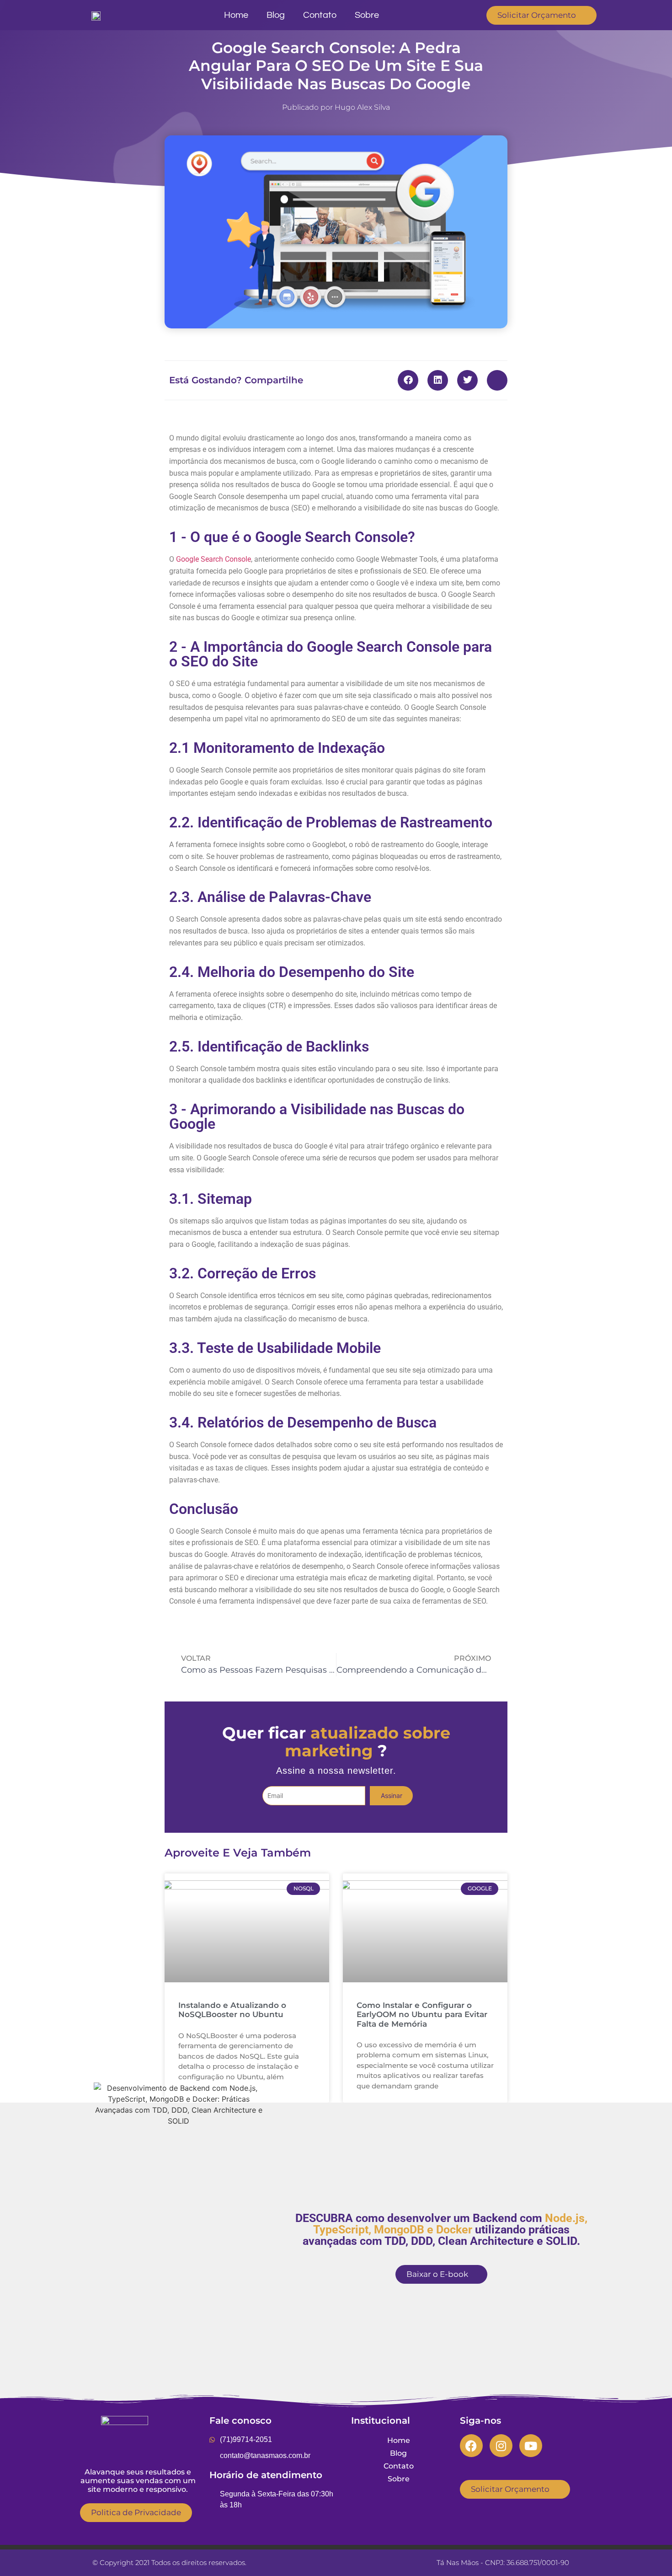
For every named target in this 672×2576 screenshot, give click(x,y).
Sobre (367, 15)
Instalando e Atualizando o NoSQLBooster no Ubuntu (232, 2010)
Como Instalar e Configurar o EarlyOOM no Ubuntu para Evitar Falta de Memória (422, 2015)
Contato (320, 15)
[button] (408, 380)
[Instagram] (501, 2446)
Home (236, 15)
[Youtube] (531, 2446)
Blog (276, 15)
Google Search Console (213, 559)
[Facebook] (471, 2446)
